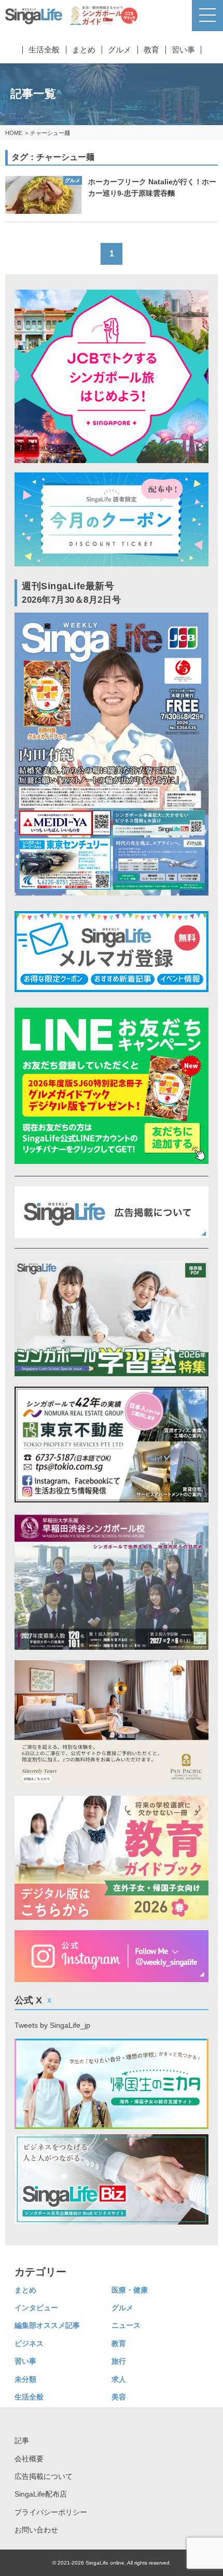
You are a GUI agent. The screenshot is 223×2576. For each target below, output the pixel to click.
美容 (119, 2397)
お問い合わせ (36, 2530)
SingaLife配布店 (41, 2494)
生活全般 (44, 50)
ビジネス (29, 2343)
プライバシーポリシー (51, 2512)
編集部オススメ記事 (47, 2325)
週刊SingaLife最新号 (71, 593)
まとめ (84, 50)
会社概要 (29, 2459)
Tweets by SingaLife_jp (52, 2025)
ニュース (126, 2325)
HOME (14, 133)
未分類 (25, 2379)
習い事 (183, 50)
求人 (119, 2379)
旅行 (119, 2361)
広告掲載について (44, 2476)
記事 (22, 2441)
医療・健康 (130, 2290)
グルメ (120, 50)
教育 (151, 50)
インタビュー (36, 2308)
